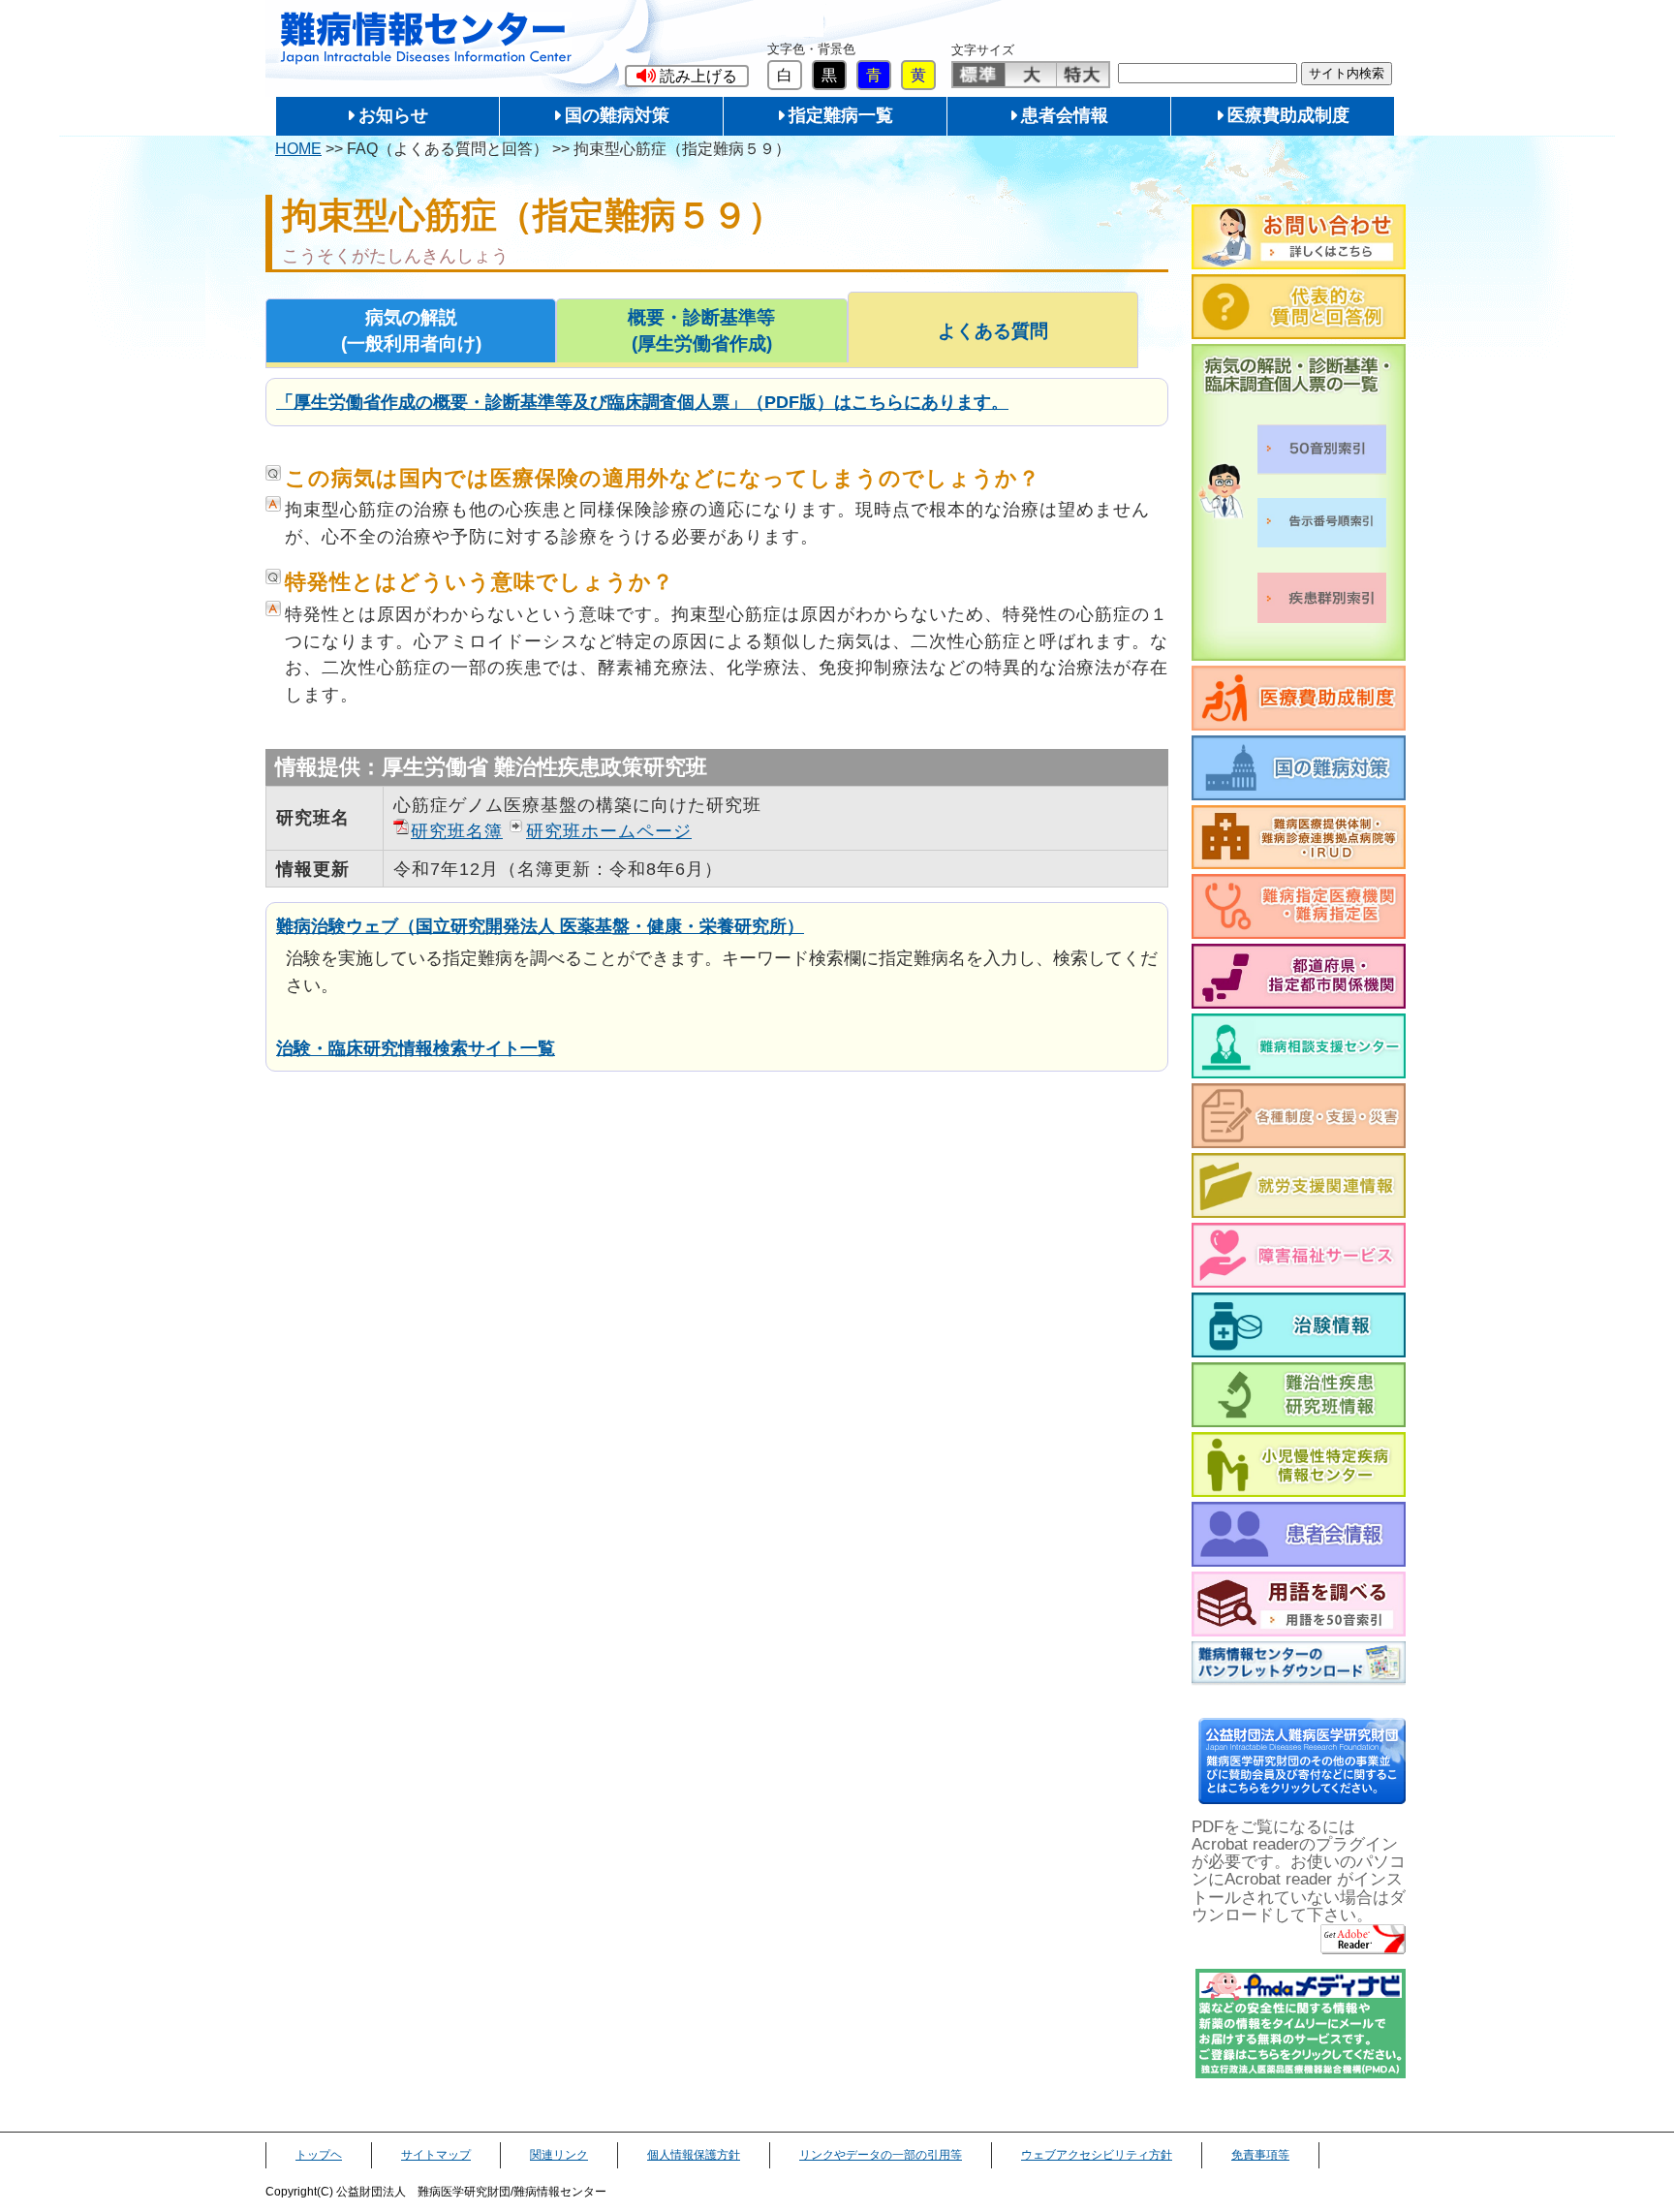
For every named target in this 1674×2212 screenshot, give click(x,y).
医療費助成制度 (1288, 115)
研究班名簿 (457, 831)
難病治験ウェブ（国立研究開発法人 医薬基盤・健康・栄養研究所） (540, 926)
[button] (687, 76)
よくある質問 (993, 331)
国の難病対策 (617, 115)
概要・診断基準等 (701, 331)
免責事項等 (1260, 2155)
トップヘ (319, 2155)
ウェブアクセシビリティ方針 (1097, 2155)
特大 (1083, 75)
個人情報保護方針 (694, 2155)
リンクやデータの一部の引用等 (881, 2155)
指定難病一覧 (841, 115)
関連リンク (559, 2155)
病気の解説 (411, 331)
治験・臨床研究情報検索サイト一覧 (416, 1048)
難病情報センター (426, 38)
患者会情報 (1065, 115)
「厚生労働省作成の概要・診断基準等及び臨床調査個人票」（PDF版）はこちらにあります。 (642, 402)
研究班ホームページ (609, 831)
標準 (979, 75)
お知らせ (393, 115)
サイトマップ (436, 2155)
